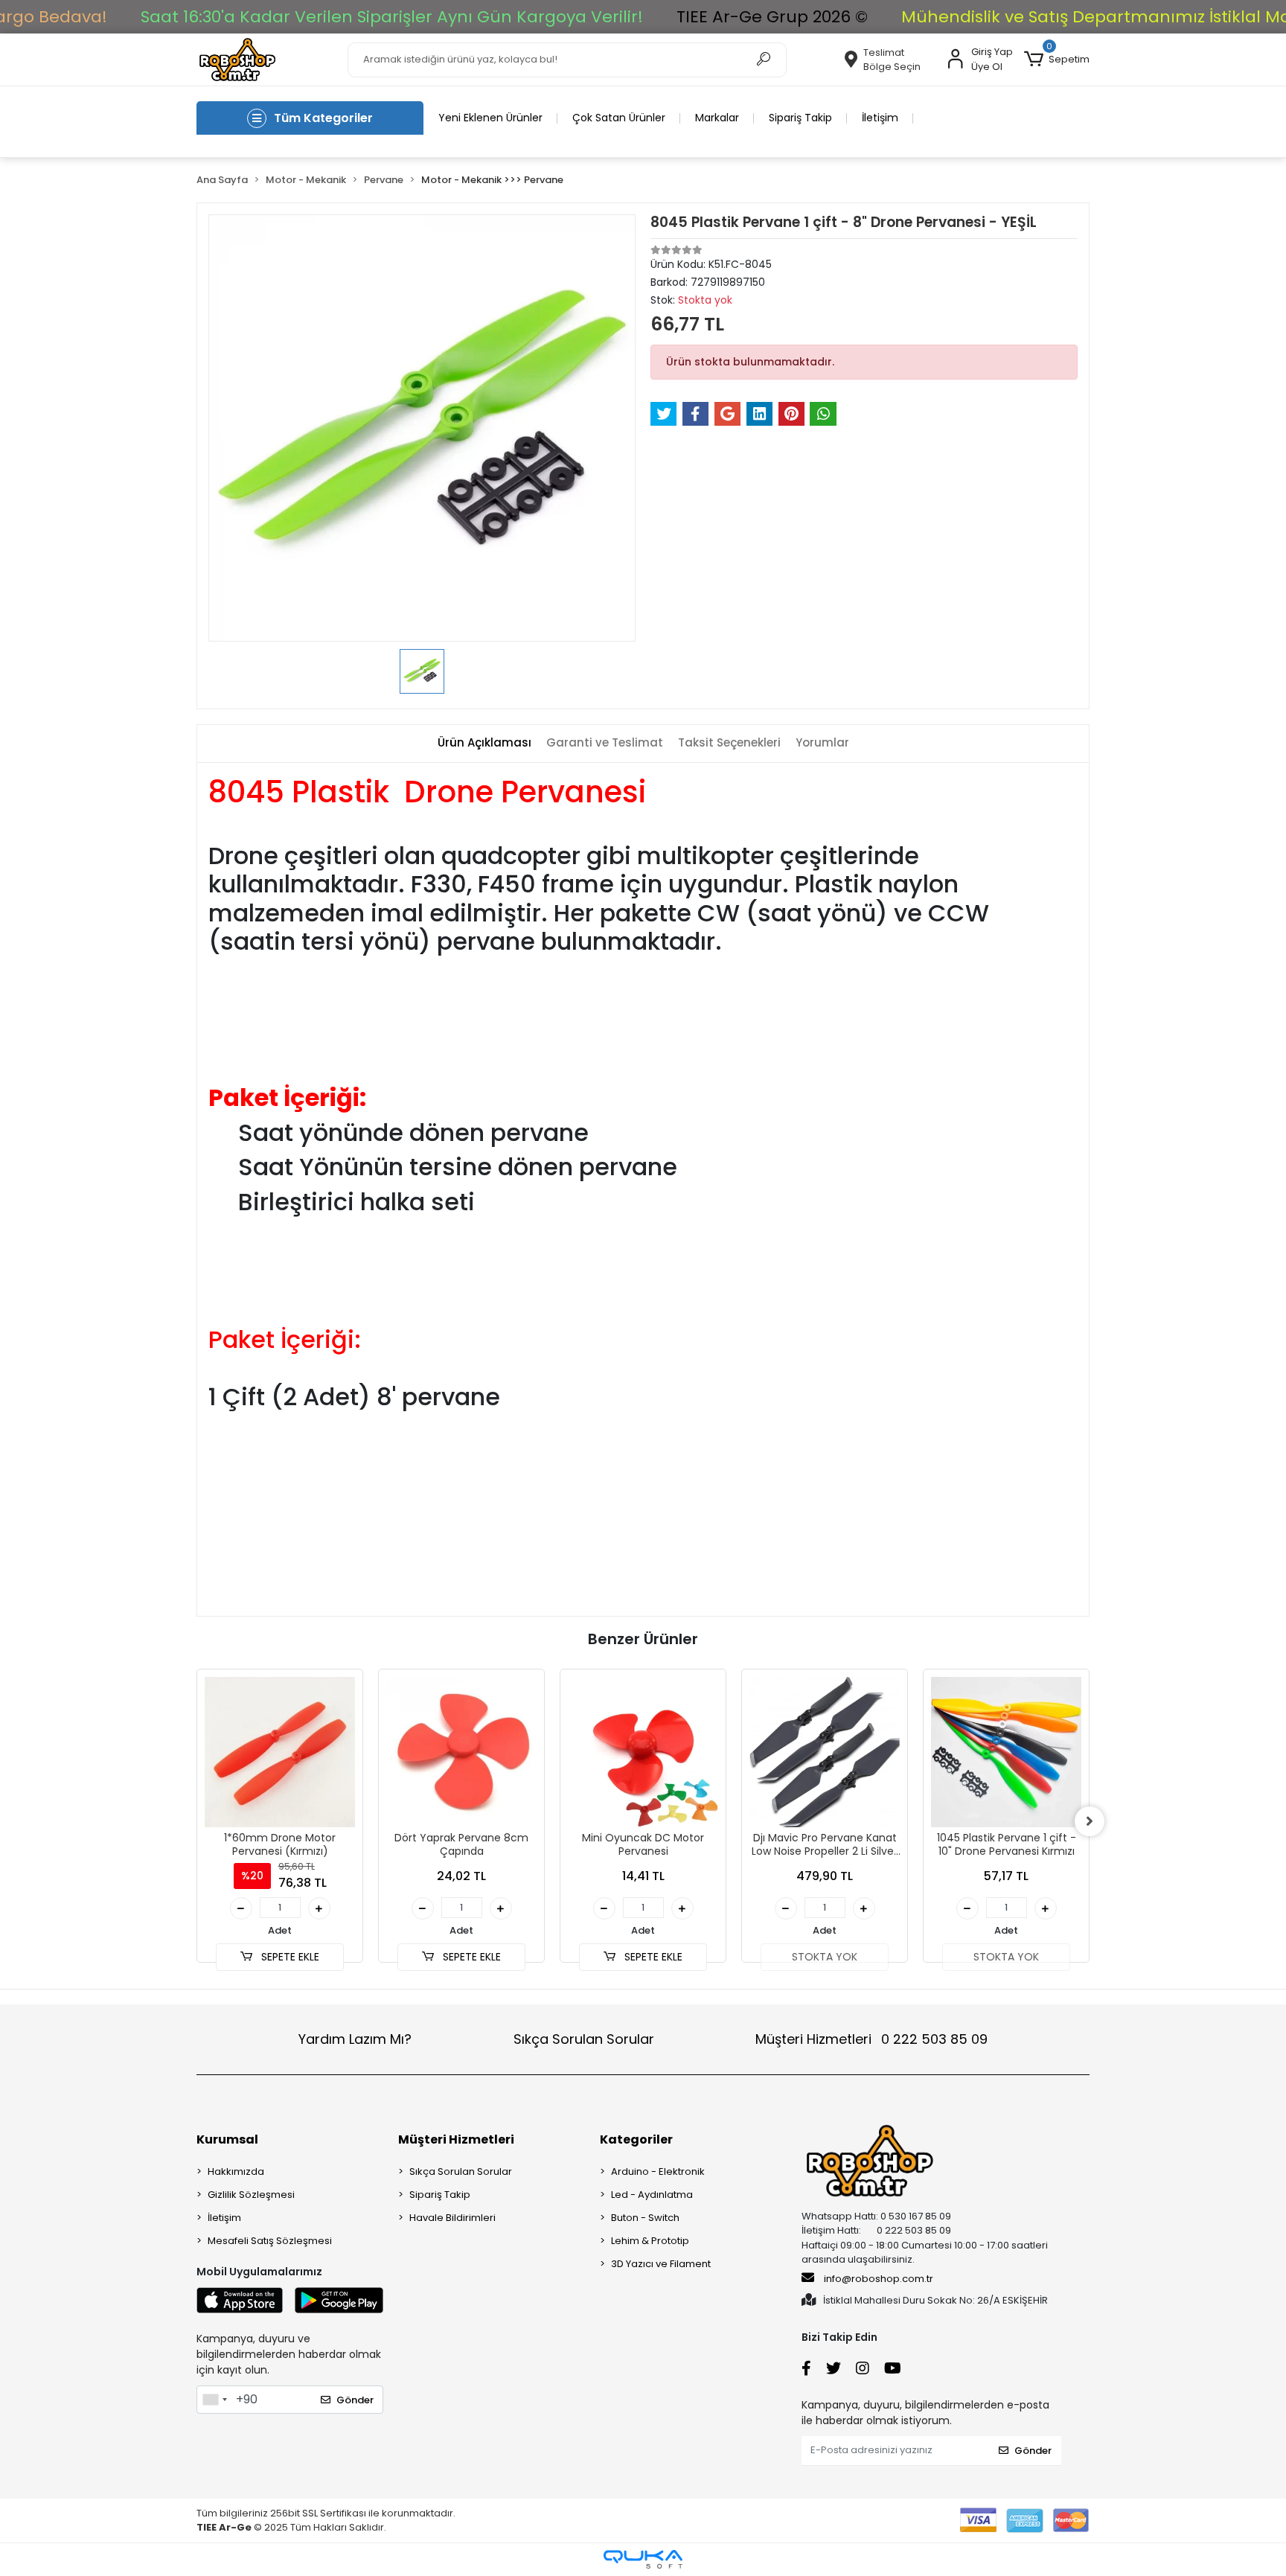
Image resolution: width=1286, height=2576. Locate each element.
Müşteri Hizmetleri (871, 2039)
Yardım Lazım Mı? (355, 2039)
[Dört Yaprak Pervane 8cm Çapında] (461, 1752)
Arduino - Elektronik (658, 2171)
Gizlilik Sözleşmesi (251, 2195)
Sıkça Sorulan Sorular (584, 2039)
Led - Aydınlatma (652, 2195)
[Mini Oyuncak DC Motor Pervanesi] (643, 1752)
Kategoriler (636, 2139)
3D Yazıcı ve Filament (661, 2264)
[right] (1090, 1821)
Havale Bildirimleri (452, 2218)
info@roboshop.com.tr (879, 2279)
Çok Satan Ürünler (619, 118)
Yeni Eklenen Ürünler (490, 118)
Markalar (717, 118)
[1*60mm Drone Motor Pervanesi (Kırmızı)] (280, 1752)
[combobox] (214, 2400)
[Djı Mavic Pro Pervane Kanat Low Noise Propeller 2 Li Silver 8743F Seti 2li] (825, 1752)
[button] (1057, 60)
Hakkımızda (236, 2171)
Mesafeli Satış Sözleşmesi (270, 2241)
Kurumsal (227, 2139)
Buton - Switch (645, 2218)
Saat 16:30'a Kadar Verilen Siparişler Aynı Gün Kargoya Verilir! (392, 17)
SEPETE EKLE (289, 1957)
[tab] (484, 743)
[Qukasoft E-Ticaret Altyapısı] (643, 2559)
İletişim (880, 118)
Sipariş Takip (800, 118)
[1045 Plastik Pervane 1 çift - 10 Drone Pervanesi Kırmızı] (1006, 1752)
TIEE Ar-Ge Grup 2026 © (772, 17)
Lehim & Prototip (650, 2241)
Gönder (355, 2400)
